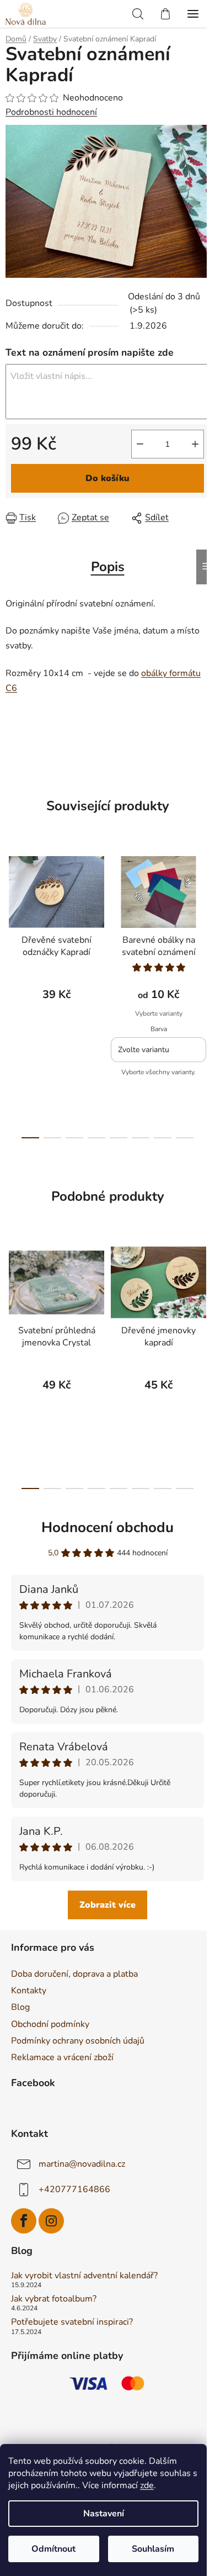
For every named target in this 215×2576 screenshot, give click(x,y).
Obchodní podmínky (50, 2024)
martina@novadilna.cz (82, 2164)
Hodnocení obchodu (108, 1527)
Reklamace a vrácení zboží (62, 2057)
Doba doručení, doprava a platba (74, 1974)
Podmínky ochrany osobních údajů (78, 2041)
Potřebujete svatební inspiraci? (72, 2322)
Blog (20, 2007)
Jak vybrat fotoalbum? (54, 2299)
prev (12, 916)
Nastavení (104, 2514)
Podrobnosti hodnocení (51, 112)
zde (147, 2485)
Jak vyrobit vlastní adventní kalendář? (84, 2276)
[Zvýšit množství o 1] (195, 444)
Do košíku (108, 478)
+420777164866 (74, 2189)
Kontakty (29, 1991)
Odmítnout (53, 2549)
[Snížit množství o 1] (140, 444)
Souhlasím (153, 2549)
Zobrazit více (108, 1905)
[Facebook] (24, 2221)
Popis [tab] (108, 567)
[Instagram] (51, 2221)
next (203, 916)
